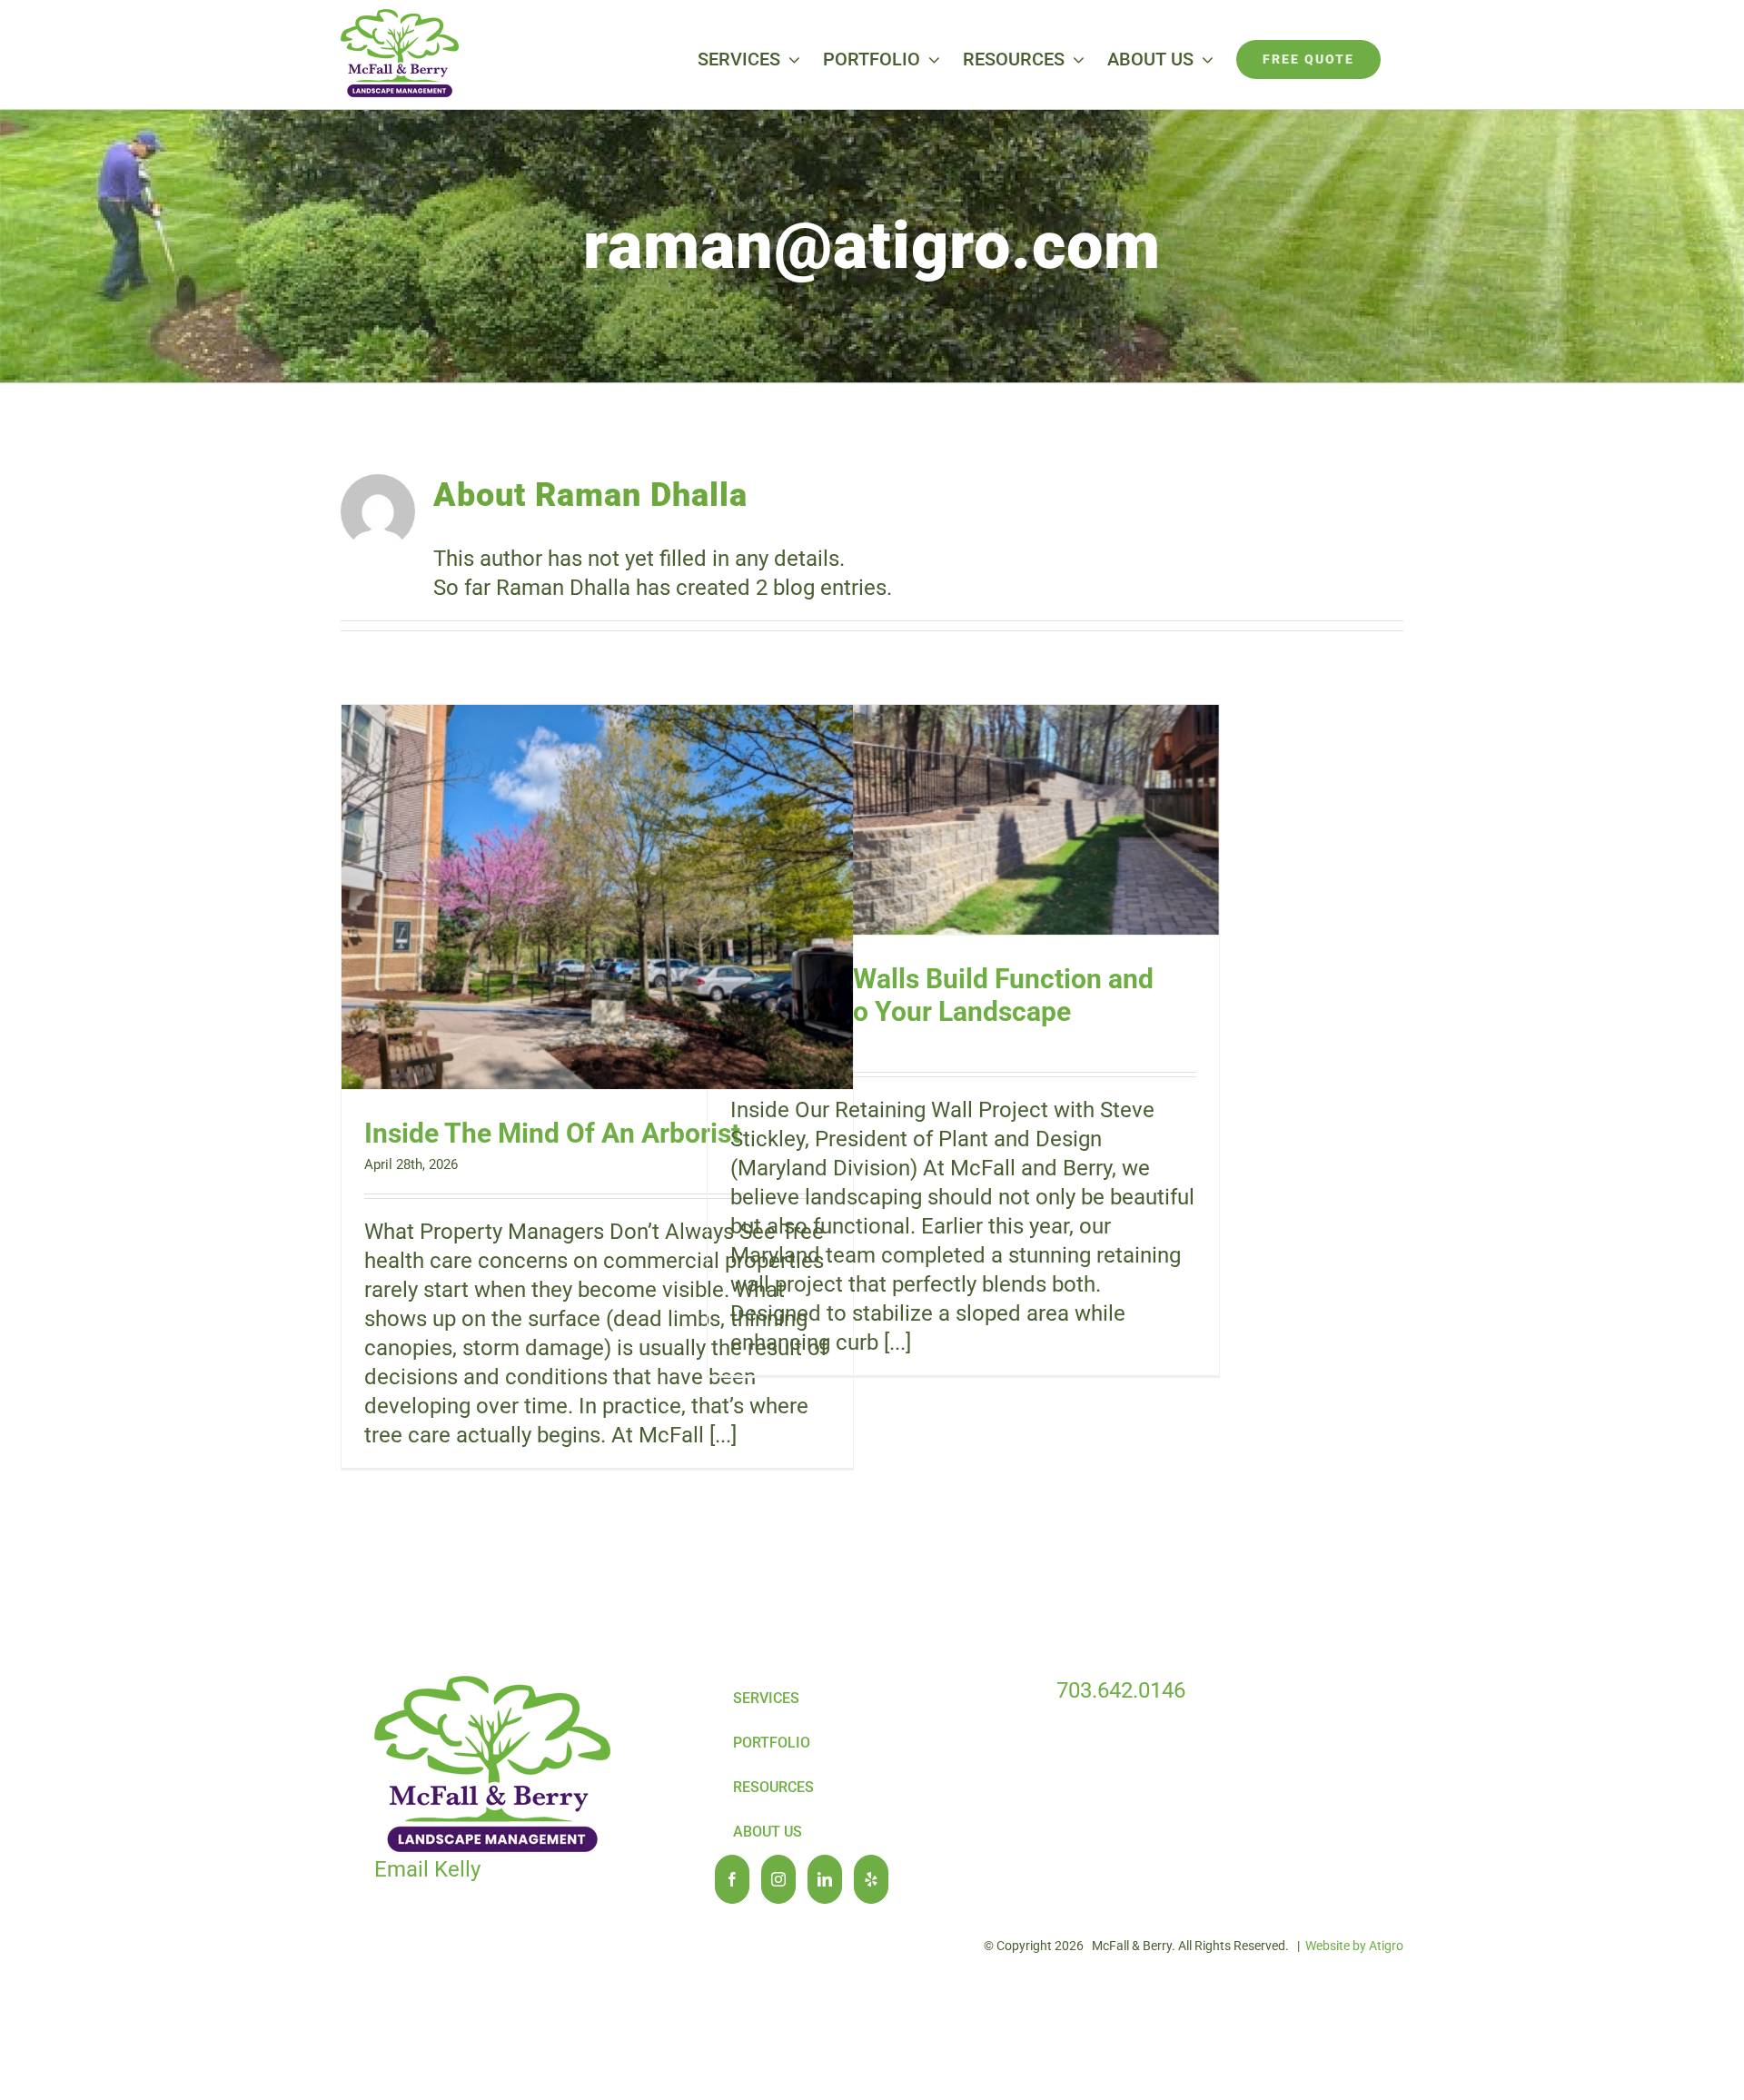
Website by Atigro (1354, 1946)
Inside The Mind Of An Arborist (552, 1133)
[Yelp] (871, 1879)
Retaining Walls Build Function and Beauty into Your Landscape (942, 995)
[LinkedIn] (825, 1879)
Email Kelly (427, 1869)
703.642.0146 (1121, 1690)
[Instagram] (778, 1879)
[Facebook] (732, 1879)
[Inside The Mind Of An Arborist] (597, 897)
